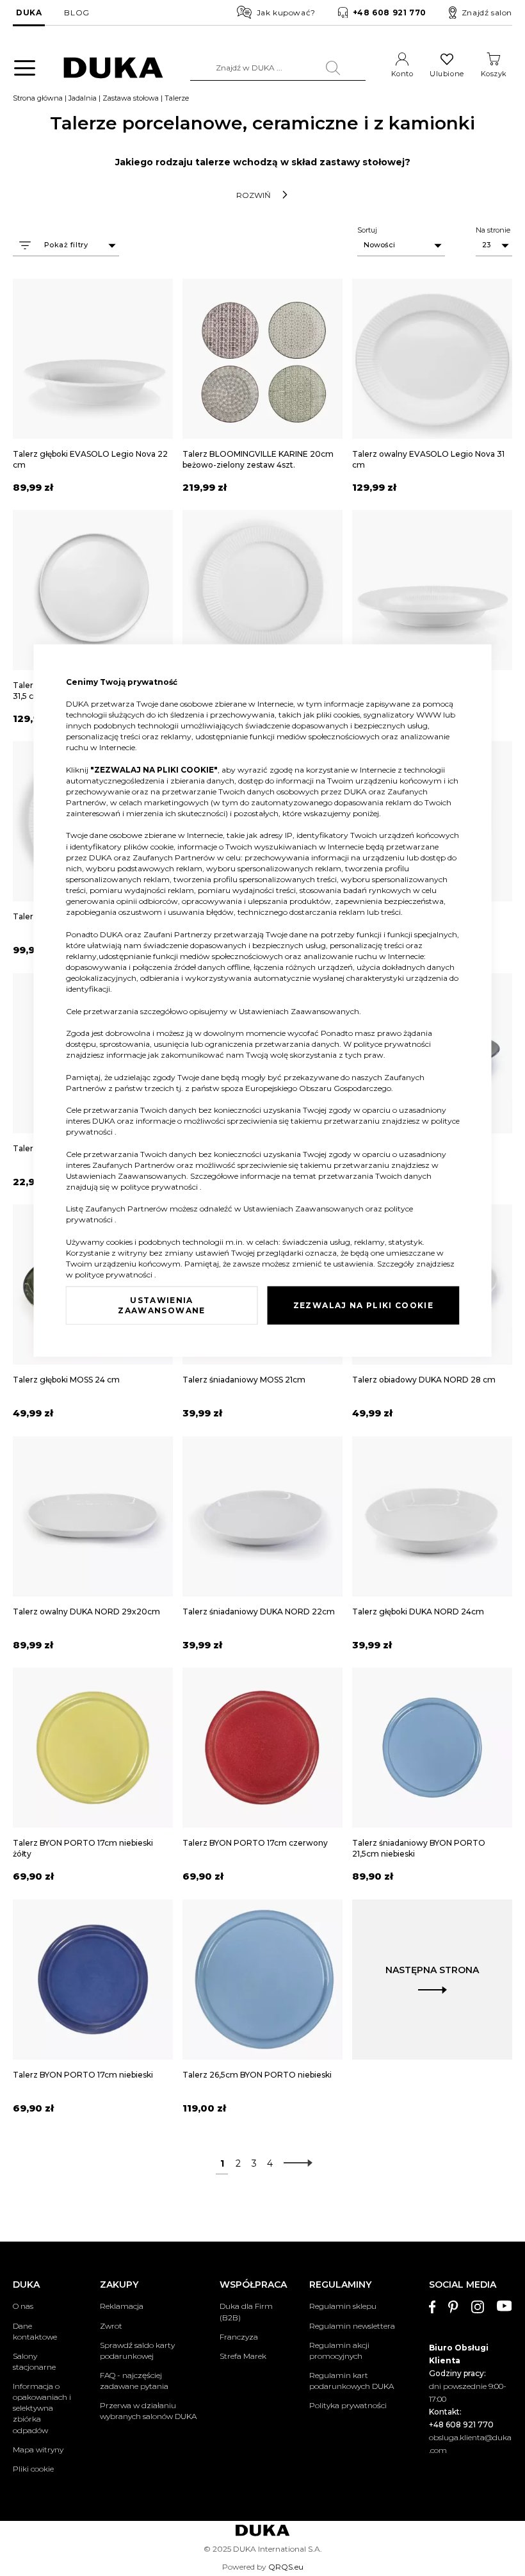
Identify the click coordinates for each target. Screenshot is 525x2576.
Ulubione (447, 74)
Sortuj (367, 230)
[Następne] (295, 2163)
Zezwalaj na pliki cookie (363, 1305)
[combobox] (278, 68)
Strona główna (38, 98)
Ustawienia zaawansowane (161, 1305)
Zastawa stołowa (131, 98)
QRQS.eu (286, 2567)
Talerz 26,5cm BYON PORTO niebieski (257, 2075)
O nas (23, 2306)
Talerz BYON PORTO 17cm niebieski (83, 2075)
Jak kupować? (286, 12)
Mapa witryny (38, 2449)
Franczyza (239, 2337)
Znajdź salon (487, 12)
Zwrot (111, 2326)
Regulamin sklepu (343, 2306)
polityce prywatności (392, 1044)
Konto (402, 74)
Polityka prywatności (348, 2405)
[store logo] (113, 68)
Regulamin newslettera (352, 2326)
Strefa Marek (243, 2356)
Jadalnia (83, 98)
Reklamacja (122, 2306)
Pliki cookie (33, 2469)
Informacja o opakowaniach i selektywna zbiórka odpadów (42, 2408)
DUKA (29, 12)
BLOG (77, 12)
